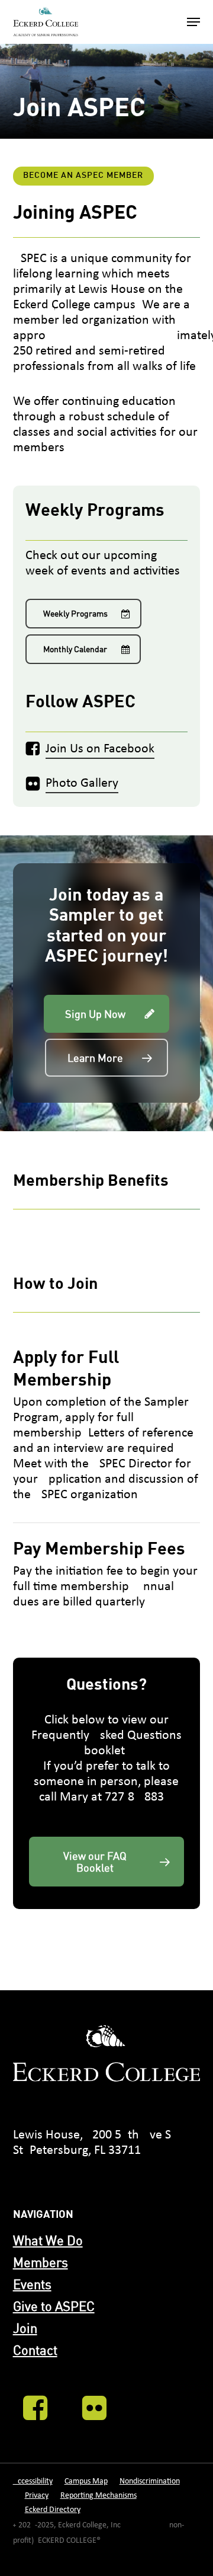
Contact (35, 2350)
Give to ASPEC (54, 2306)
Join (25, 2328)
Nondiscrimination (150, 2481)
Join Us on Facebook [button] (100, 749)
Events (32, 2284)
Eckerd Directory (53, 2510)
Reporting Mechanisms (99, 2496)
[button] (193, 22)
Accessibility (33, 2481)
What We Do (48, 2240)
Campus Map (86, 2481)
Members (41, 2262)
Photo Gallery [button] (82, 783)
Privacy (37, 2496)
